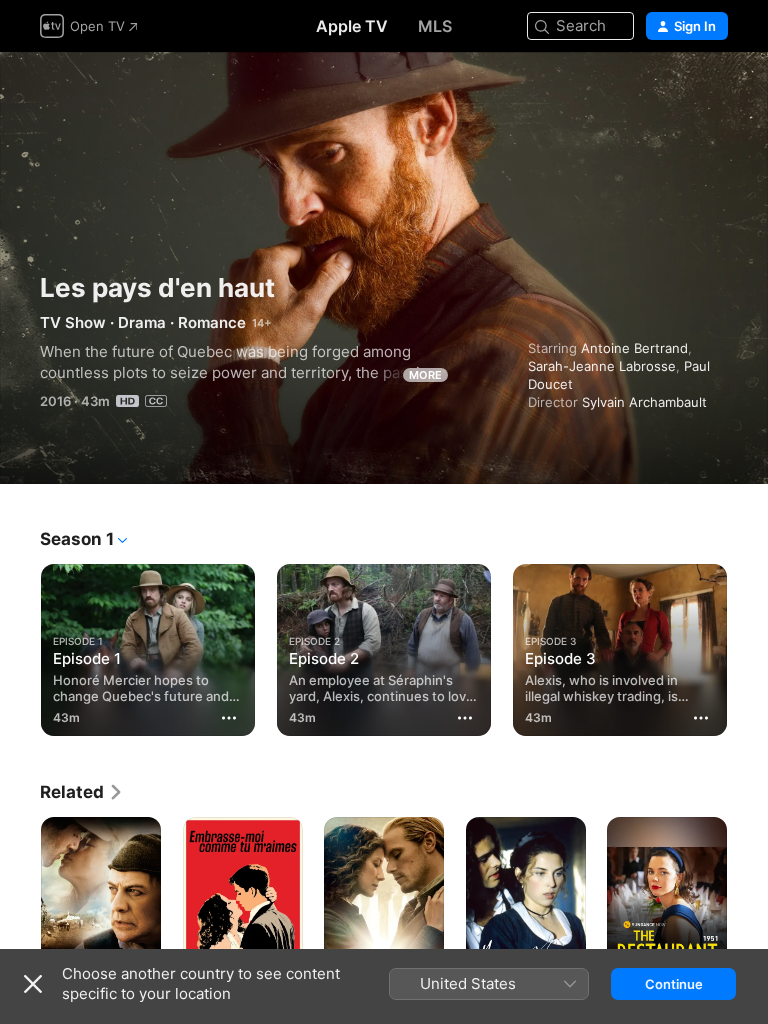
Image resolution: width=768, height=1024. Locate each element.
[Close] (33, 984)
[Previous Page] (20, 646)
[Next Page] (748, 646)
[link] (82, 792)
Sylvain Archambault (644, 402)
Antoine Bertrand (634, 348)
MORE (425, 375)
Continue (674, 984)
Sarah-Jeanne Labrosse (602, 366)
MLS (435, 26)
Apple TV (352, 26)
